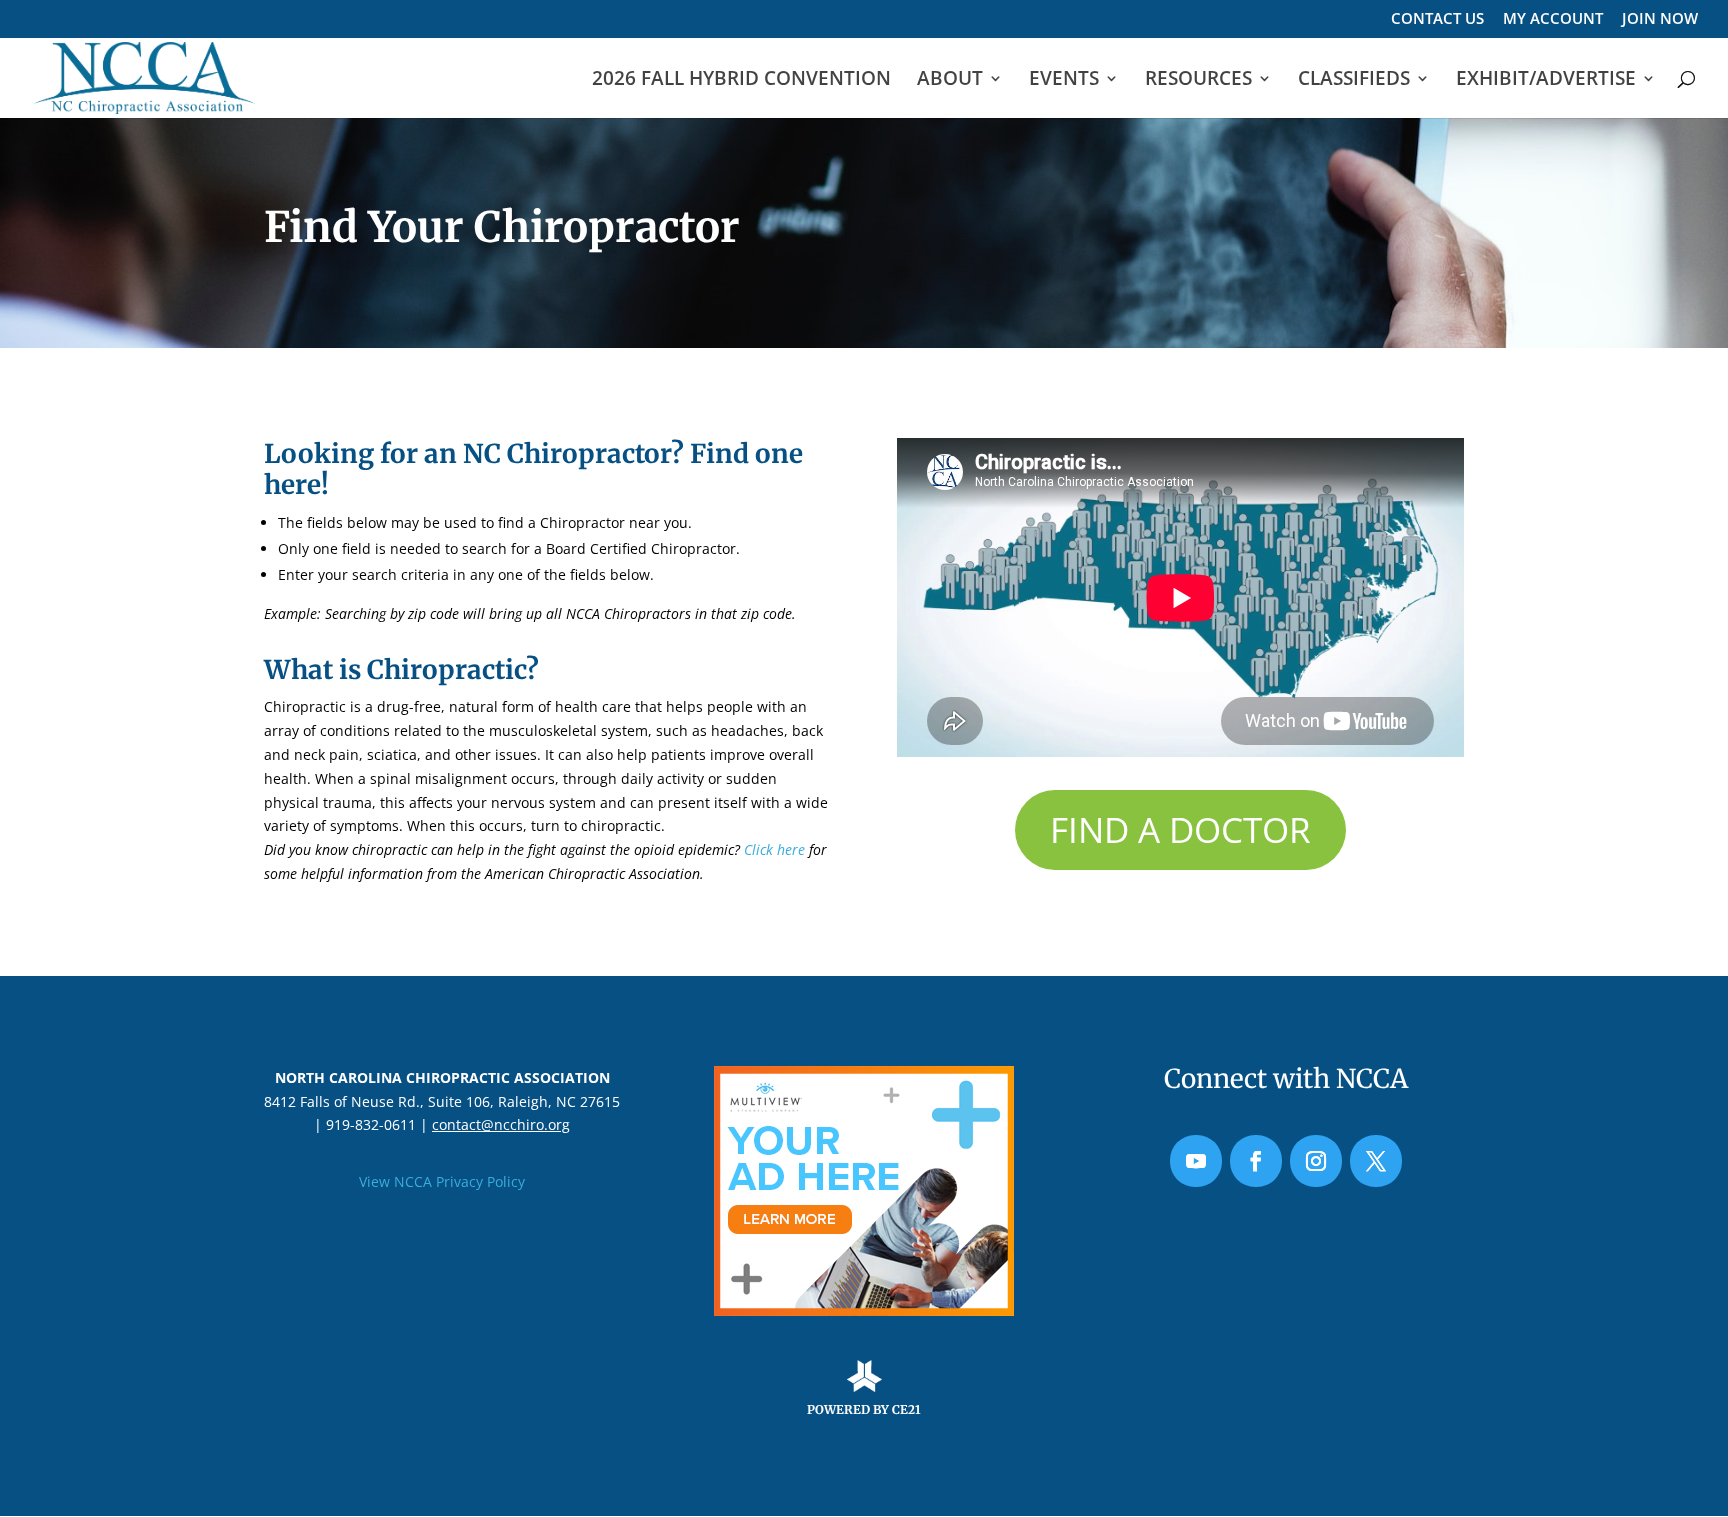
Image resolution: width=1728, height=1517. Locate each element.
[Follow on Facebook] (1256, 1161)
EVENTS (1064, 81)
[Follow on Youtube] (1196, 1161)
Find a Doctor (1180, 829)
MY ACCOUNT (1553, 19)
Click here (774, 849)
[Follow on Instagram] (1316, 1161)
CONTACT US (1437, 19)
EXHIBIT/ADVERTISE (1546, 81)
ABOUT (950, 81)
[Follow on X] (1376, 1161)
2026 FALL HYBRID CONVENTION (741, 81)
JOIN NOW (1660, 19)
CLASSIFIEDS (1354, 81)
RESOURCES (1198, 81)
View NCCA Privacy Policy (442, 1181)
